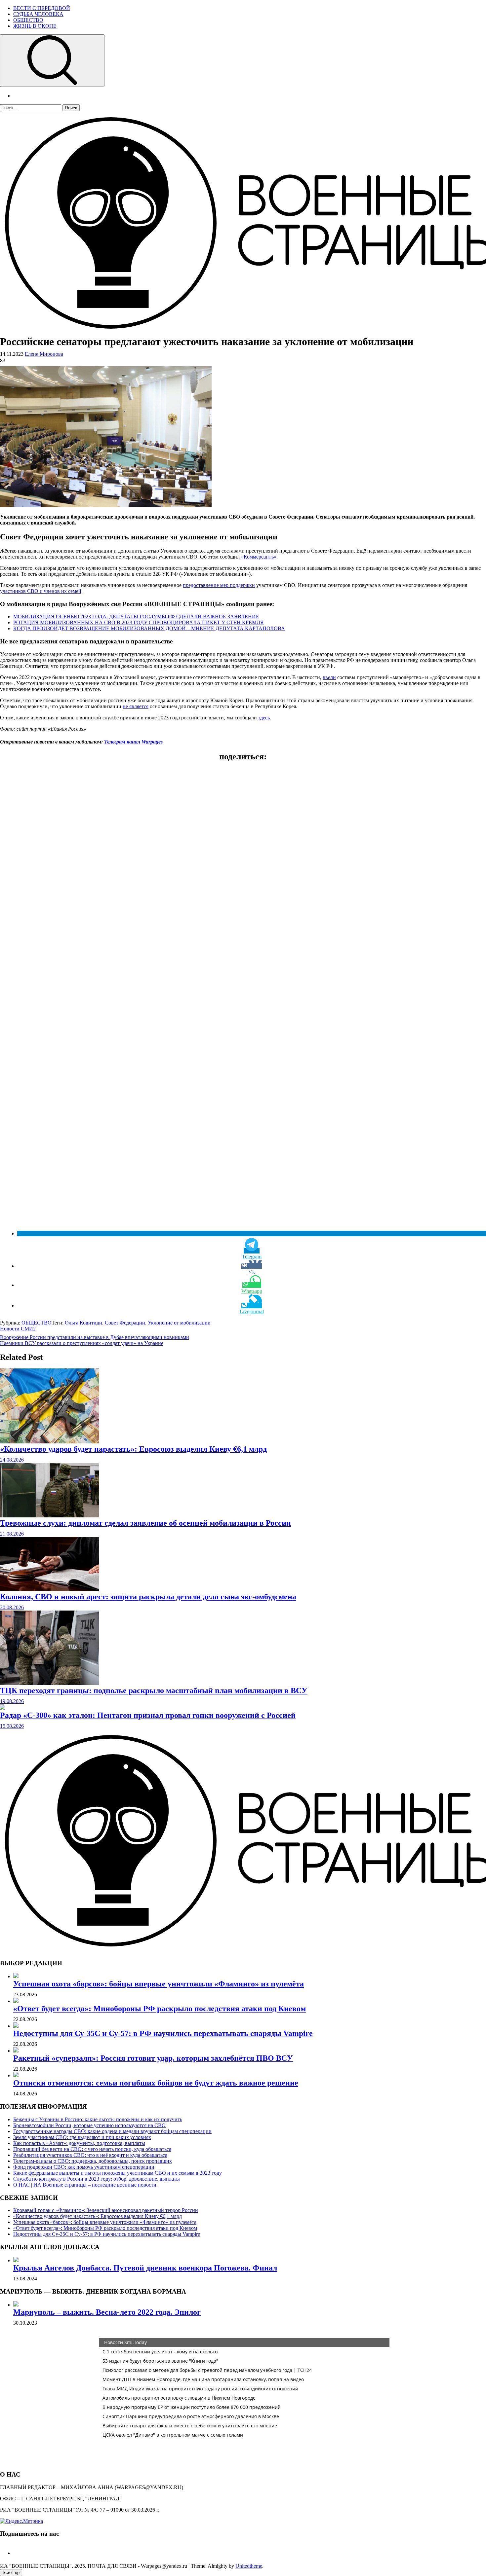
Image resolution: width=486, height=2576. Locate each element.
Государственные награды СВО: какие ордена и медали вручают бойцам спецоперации (112, 2131)
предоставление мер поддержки (219, 585)
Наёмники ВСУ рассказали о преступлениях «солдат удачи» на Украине (82, 1343)
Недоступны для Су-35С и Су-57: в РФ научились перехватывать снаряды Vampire (163, 2033)
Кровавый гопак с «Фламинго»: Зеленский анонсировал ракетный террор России (106, 2210)
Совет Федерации (125, 1323)
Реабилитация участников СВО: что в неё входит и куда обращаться (90, 2155)
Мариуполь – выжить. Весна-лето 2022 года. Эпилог (107, 2312)
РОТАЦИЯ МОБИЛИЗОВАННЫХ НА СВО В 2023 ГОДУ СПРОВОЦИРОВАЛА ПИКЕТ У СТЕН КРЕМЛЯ (139, 622)
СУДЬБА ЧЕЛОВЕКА (38, 14)
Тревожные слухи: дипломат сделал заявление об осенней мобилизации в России (145, 1523)
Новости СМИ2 (18, 1329)
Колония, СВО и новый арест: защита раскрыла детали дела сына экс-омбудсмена (148, 1597)
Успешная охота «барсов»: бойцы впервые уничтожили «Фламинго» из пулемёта (159, 1984)
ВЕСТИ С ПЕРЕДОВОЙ (42, 8)
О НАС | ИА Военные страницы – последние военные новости (85, 2185)
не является (136, 706)
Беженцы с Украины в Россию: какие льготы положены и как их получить (98, 2119)
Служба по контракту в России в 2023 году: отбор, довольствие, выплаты (97, 2179)
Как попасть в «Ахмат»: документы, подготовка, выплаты (79, 2143)
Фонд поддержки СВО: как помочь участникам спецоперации (84, 2167)
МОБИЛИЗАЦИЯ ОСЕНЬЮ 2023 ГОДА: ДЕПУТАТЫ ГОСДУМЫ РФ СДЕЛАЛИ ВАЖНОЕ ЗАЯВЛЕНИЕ (136, 617)
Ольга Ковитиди (83, 1323)
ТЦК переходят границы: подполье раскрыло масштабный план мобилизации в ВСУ (154, 1690)
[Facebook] (16, 2553)
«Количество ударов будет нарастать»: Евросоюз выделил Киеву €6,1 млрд (133, 1449)
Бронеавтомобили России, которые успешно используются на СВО (89, 2125)
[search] (52, 61)
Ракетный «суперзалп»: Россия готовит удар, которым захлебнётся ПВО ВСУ (153, 2058)
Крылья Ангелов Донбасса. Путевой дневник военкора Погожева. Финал (145, 2268)
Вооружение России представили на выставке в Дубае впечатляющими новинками (95, 1337)
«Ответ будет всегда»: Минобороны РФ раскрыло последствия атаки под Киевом (160, 2009)
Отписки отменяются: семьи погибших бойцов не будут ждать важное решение (156, 2083)
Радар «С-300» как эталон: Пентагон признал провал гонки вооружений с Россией (148, 1715)
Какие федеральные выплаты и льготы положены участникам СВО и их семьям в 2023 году (118, 2173)
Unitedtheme (249, 2566)
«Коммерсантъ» (258, 557)
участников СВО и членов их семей (41, 591)
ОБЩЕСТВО (28, 20)
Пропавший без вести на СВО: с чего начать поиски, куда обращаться (92, 2149)
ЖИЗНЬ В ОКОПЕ (35, 26)
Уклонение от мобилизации (179, 1323)
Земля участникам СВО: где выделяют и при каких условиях (82, 2137)
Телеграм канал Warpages (133, 742)
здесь (264, 718)
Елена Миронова (44, 354)
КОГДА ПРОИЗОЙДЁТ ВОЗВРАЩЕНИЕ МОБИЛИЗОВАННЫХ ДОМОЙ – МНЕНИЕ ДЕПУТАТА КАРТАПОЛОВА (149, 628)
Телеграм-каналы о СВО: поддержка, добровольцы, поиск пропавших (93, 2161)
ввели (329, 677)
